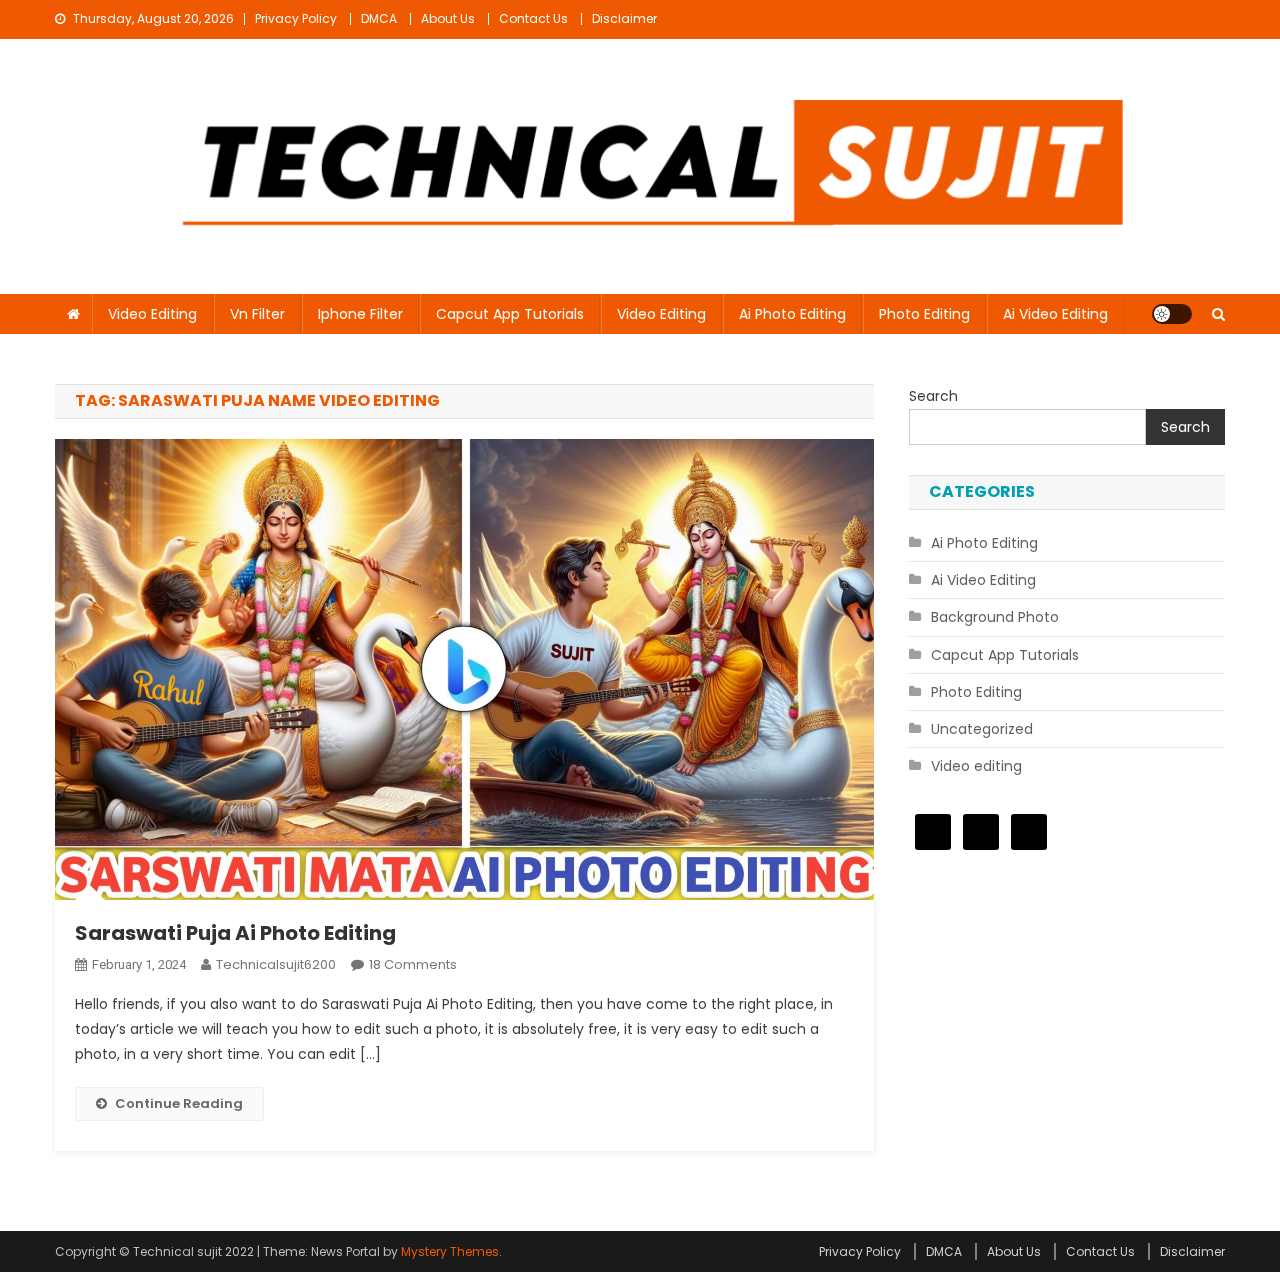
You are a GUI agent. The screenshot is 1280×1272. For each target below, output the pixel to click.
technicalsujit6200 (276, 964)
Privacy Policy (296, 18)
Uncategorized (982, 729)
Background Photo (995, 617)
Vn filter (257, 314)
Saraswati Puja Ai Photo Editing (235, 933)
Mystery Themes (450, 1251)
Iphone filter (360, 314)
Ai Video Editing (1055, 314)
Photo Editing (924, 314)
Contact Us (533, 18)
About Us (448, 18)
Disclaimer (624, 18)
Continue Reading (179, 1103)
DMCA (379, 18)
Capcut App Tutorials (510, 314)
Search (933, 396)
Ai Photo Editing (792, 314)
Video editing (152, 314)
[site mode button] (1172, 314)
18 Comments (413, 964)
